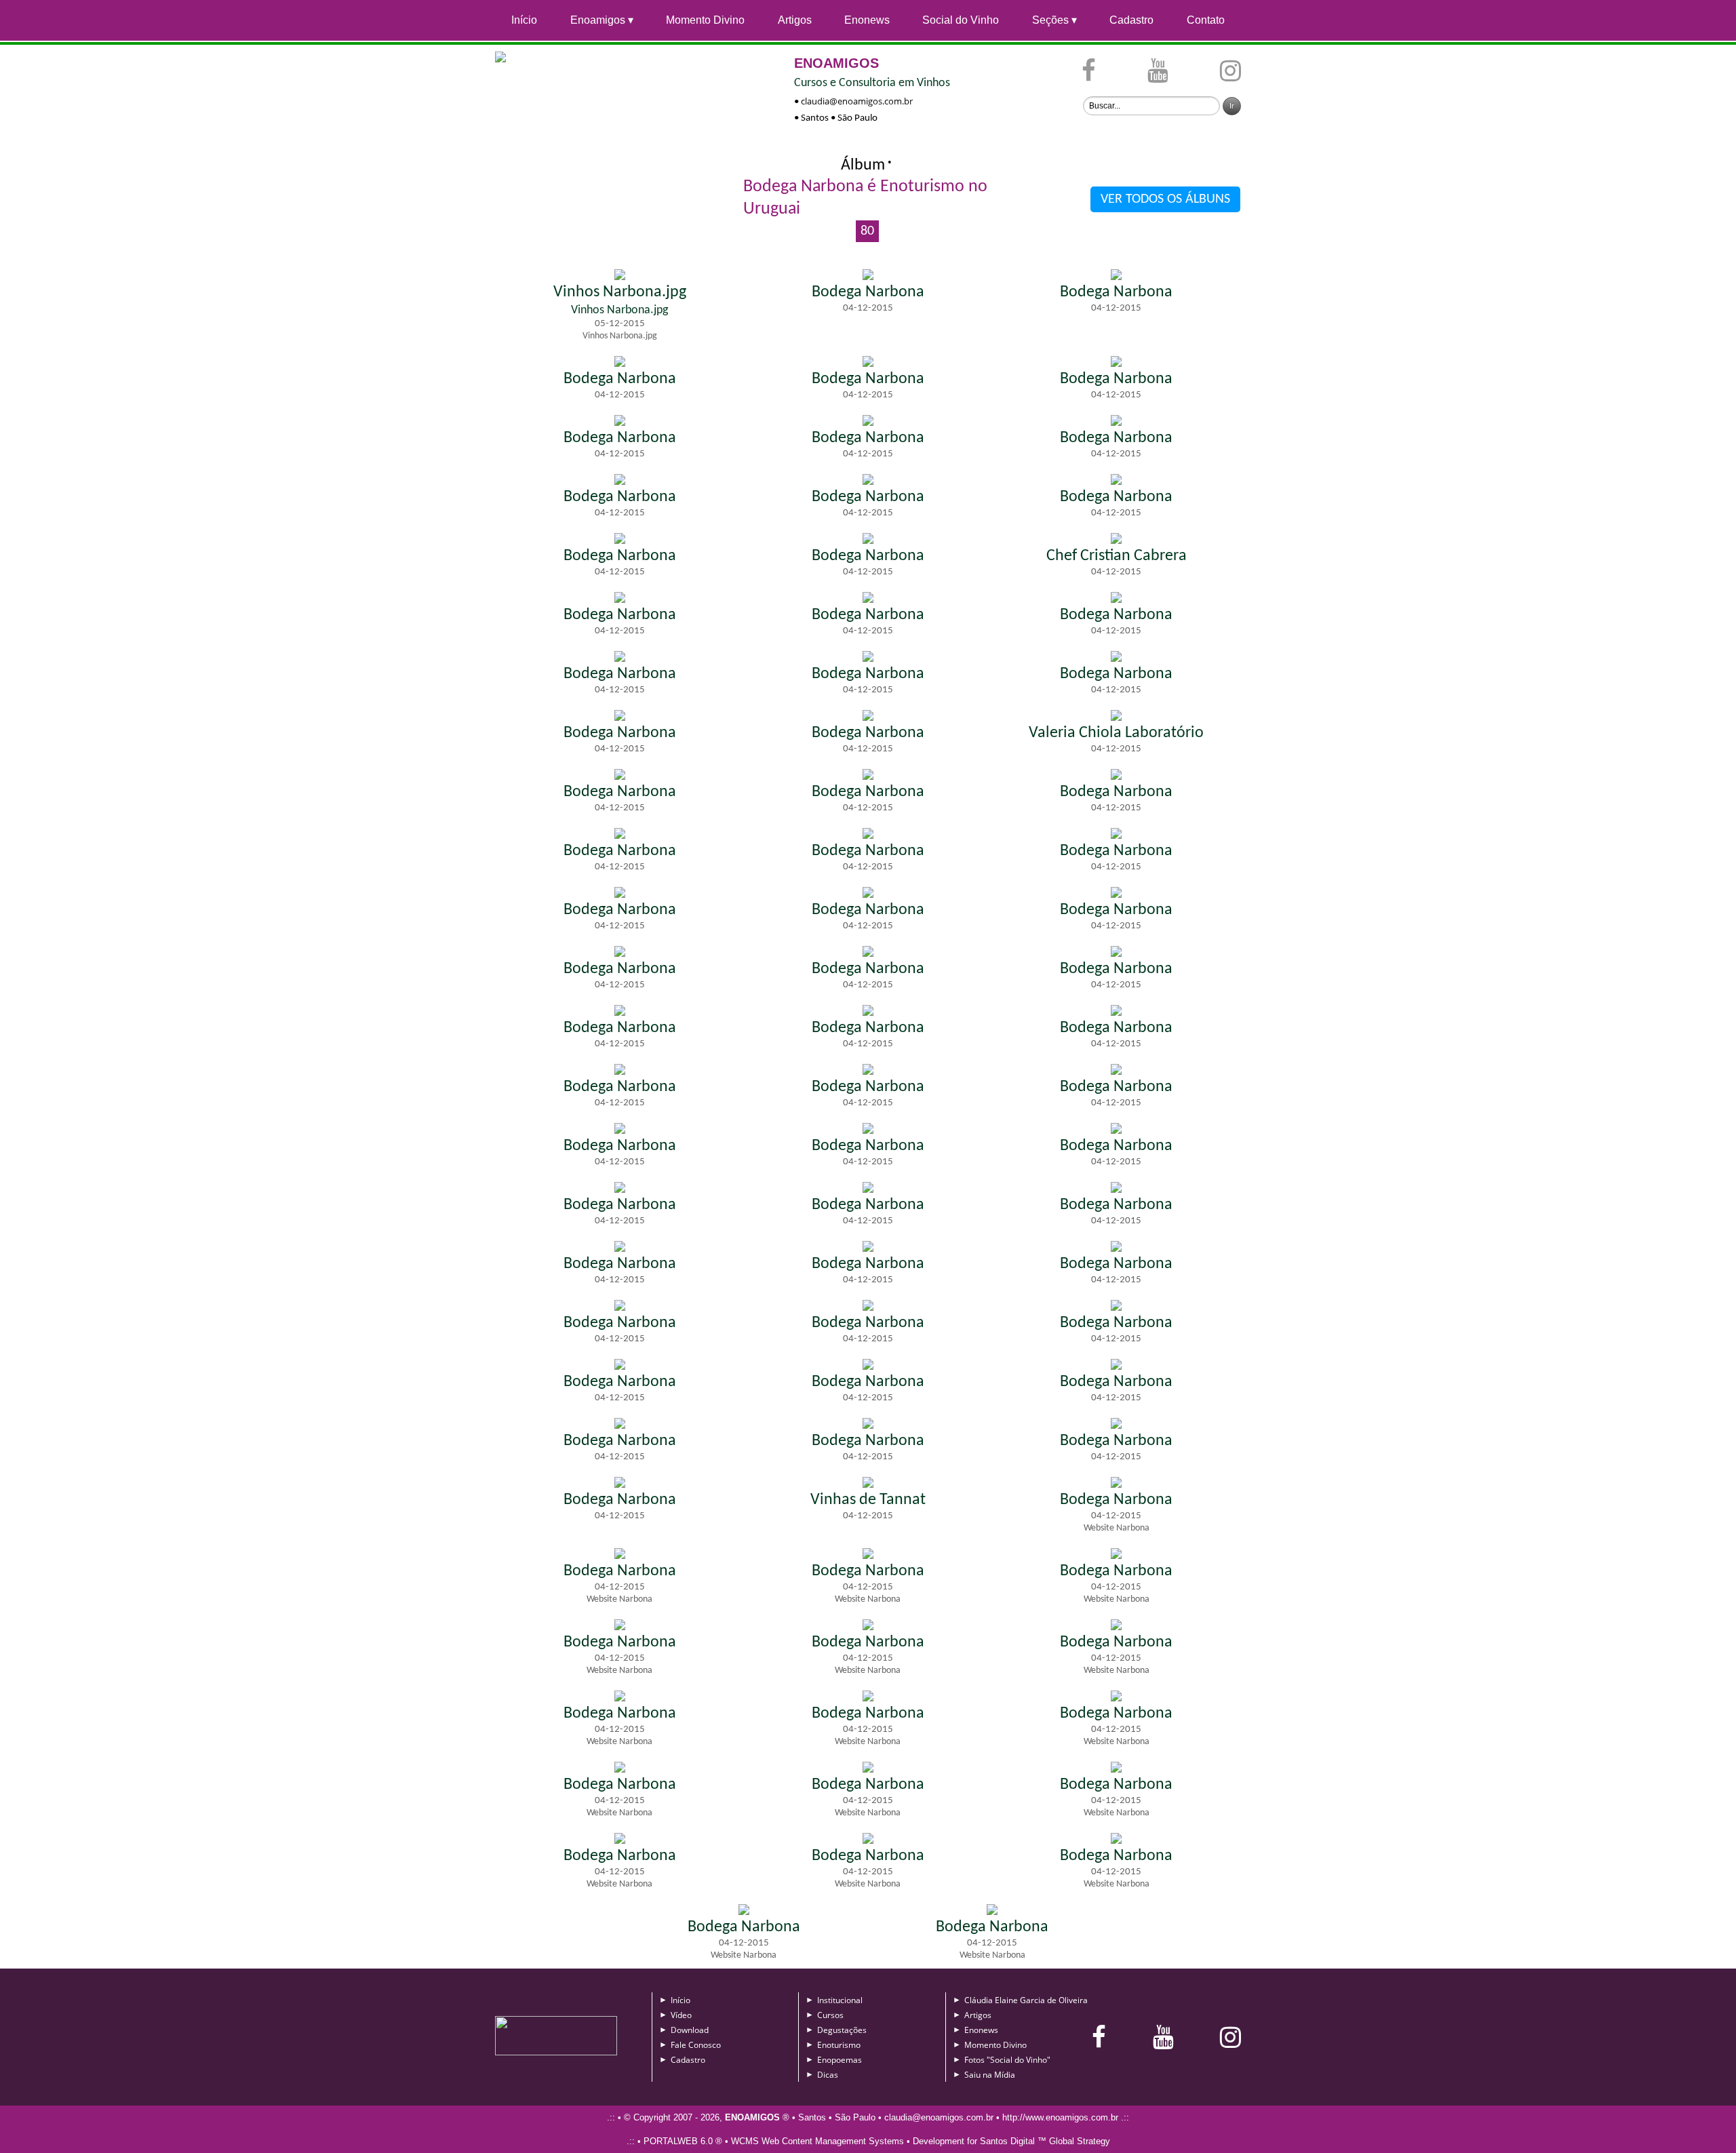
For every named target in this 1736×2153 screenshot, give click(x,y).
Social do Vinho (961, 20)
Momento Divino (705, 20)
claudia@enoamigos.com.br (857, 101)
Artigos (795, 20)
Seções (1050, 20)
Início (524, 20)
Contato (1206, 20)
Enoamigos (598, 20)
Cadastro (1131, 20)
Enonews (867, 20)
